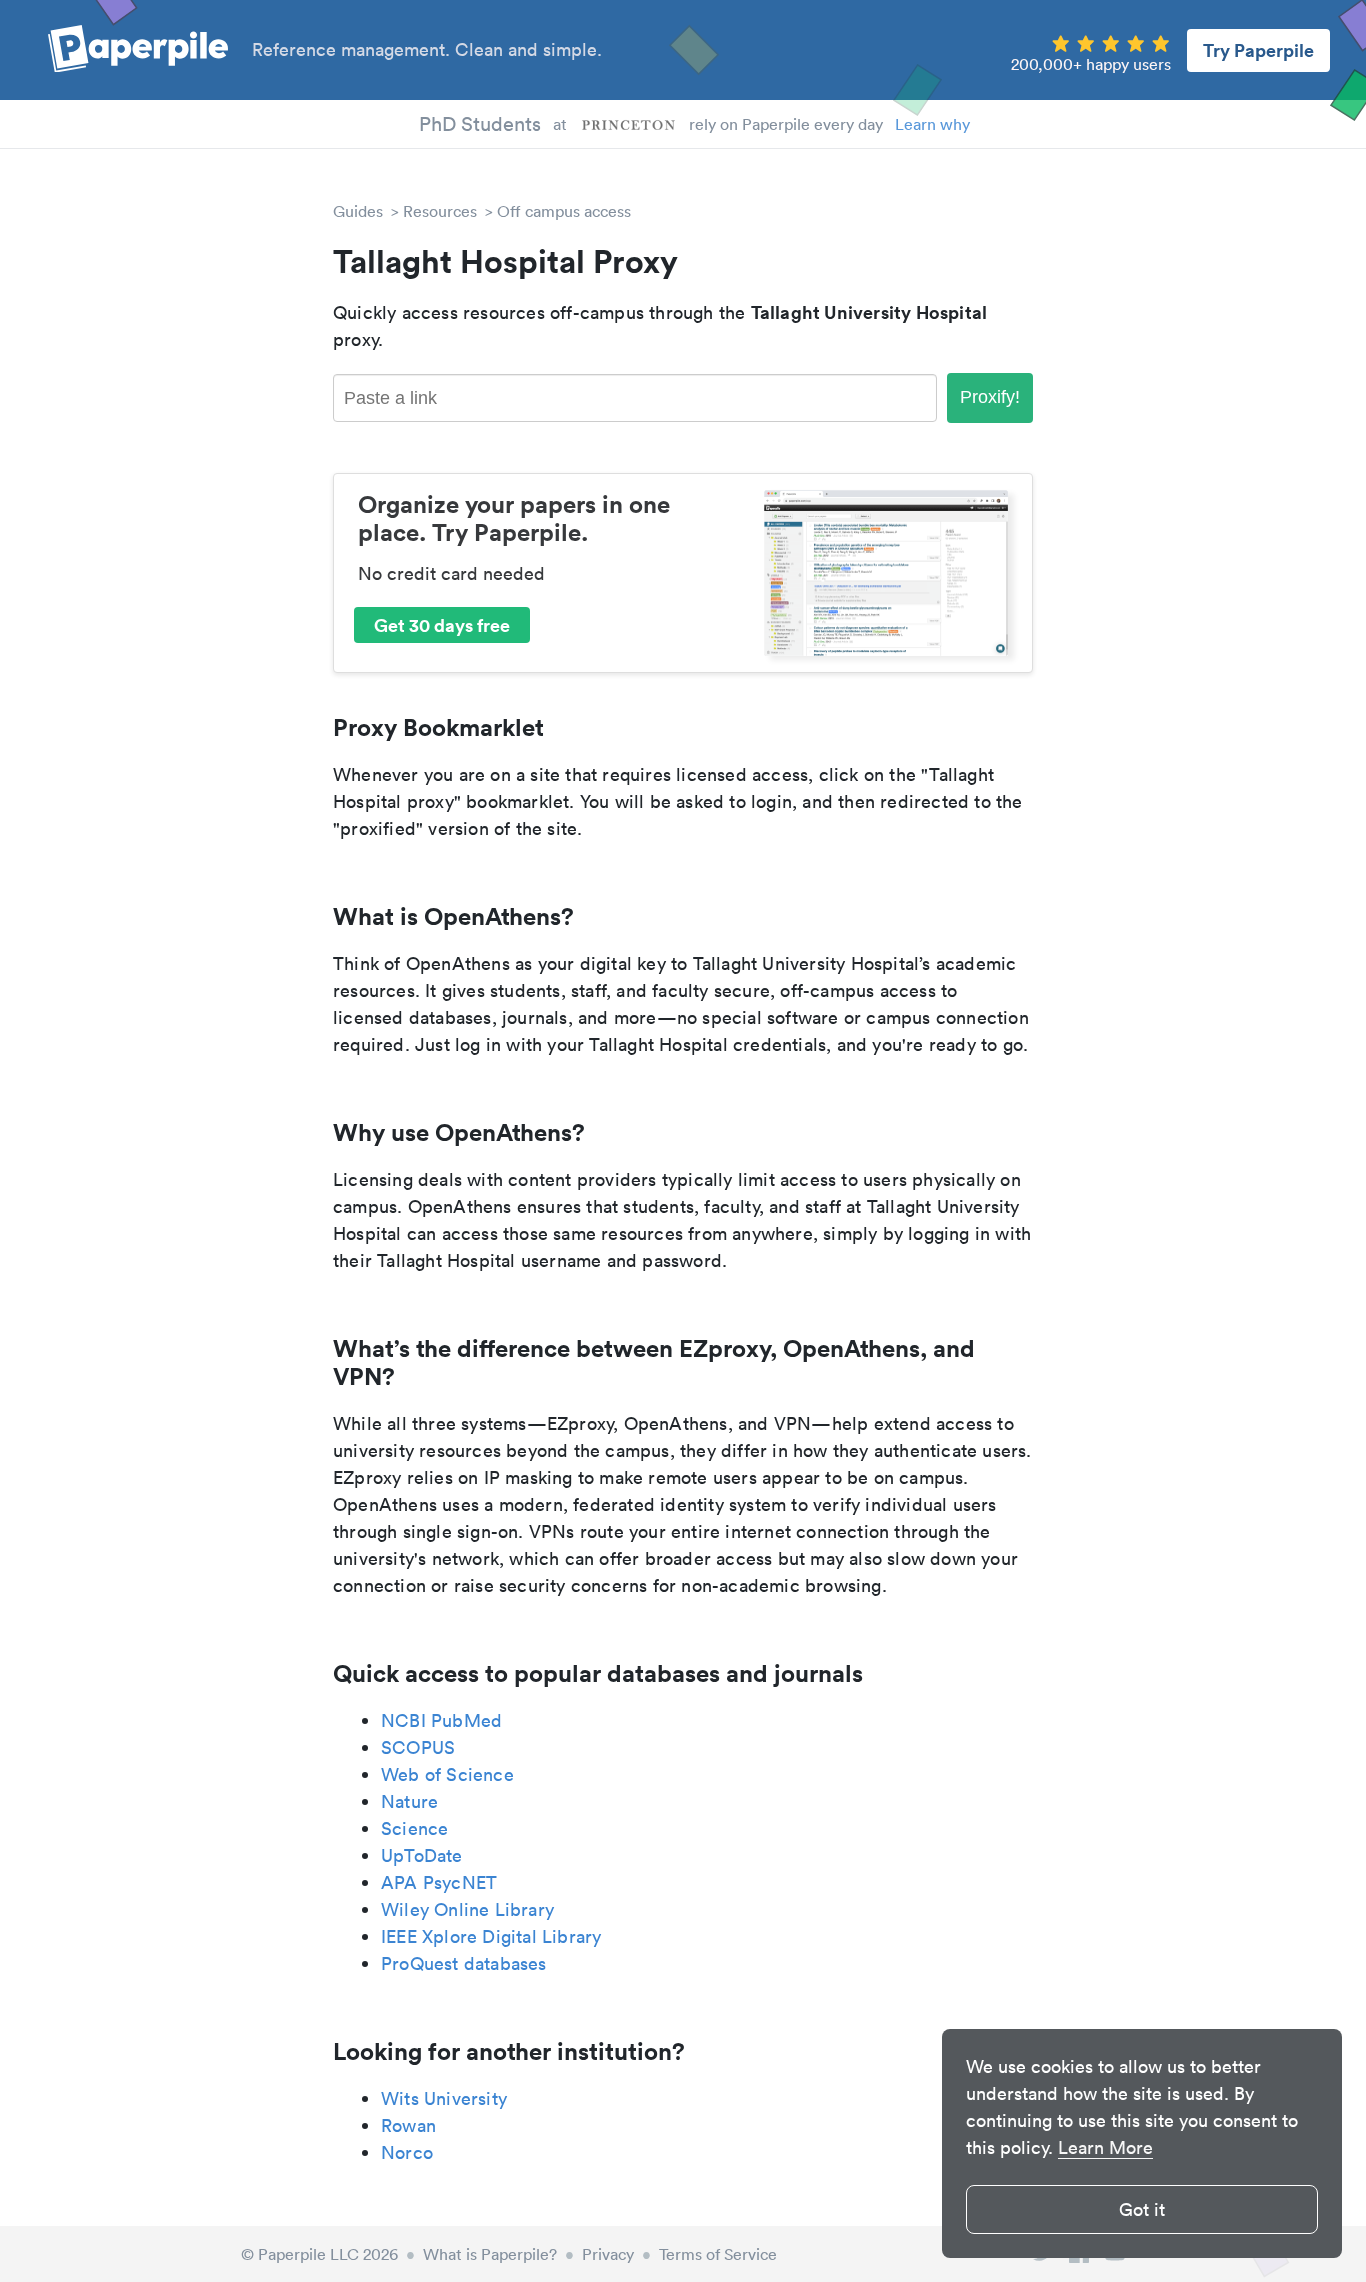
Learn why (932, 124)
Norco (407, 2152)
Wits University (444, 2098)
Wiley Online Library (467, 1909)
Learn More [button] (1105, 2147)
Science (414, 1828)
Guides (358, 211)
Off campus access (564, 211)
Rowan (408, 2125)
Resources (440, 211)
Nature (409, 1801)
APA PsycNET (439, 1882)
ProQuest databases (464, 1963)
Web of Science (447, 1774)
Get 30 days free (442, 625)
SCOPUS (418, 1747)
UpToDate (422, 1855)
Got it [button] (1142, 2209)
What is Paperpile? (490, 2254)
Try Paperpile (1258, 50)
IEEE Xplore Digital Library (491, 1936)
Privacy (608, 2254)
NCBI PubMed (441, 1720)
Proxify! (990, 397)
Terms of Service (718, 2254)
